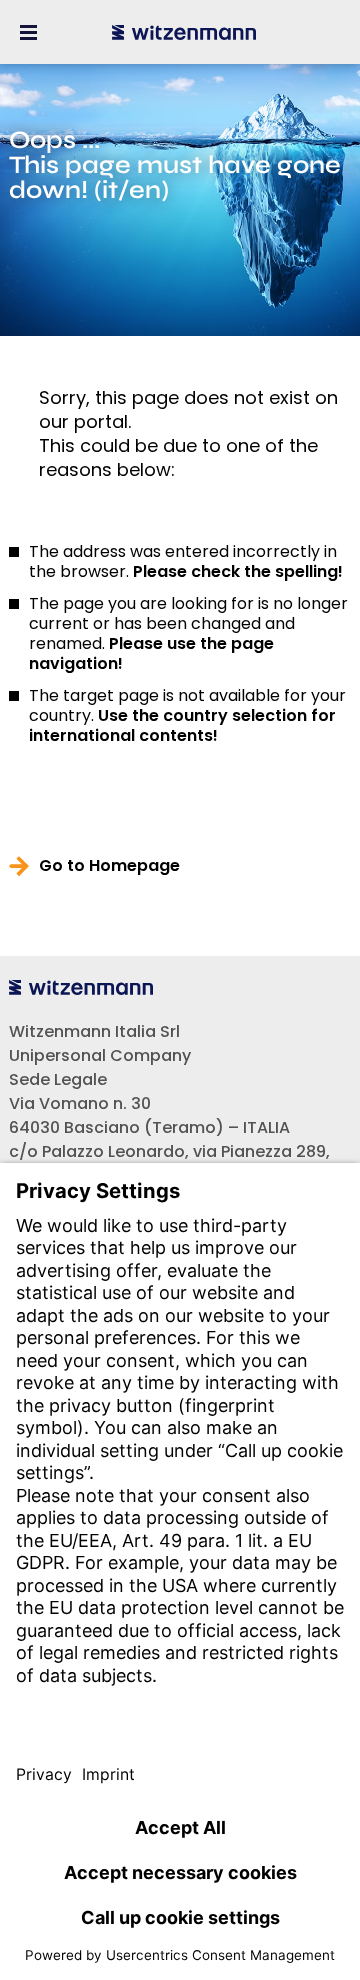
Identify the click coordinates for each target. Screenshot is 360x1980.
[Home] (184, 32)
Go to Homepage (109, 866)
